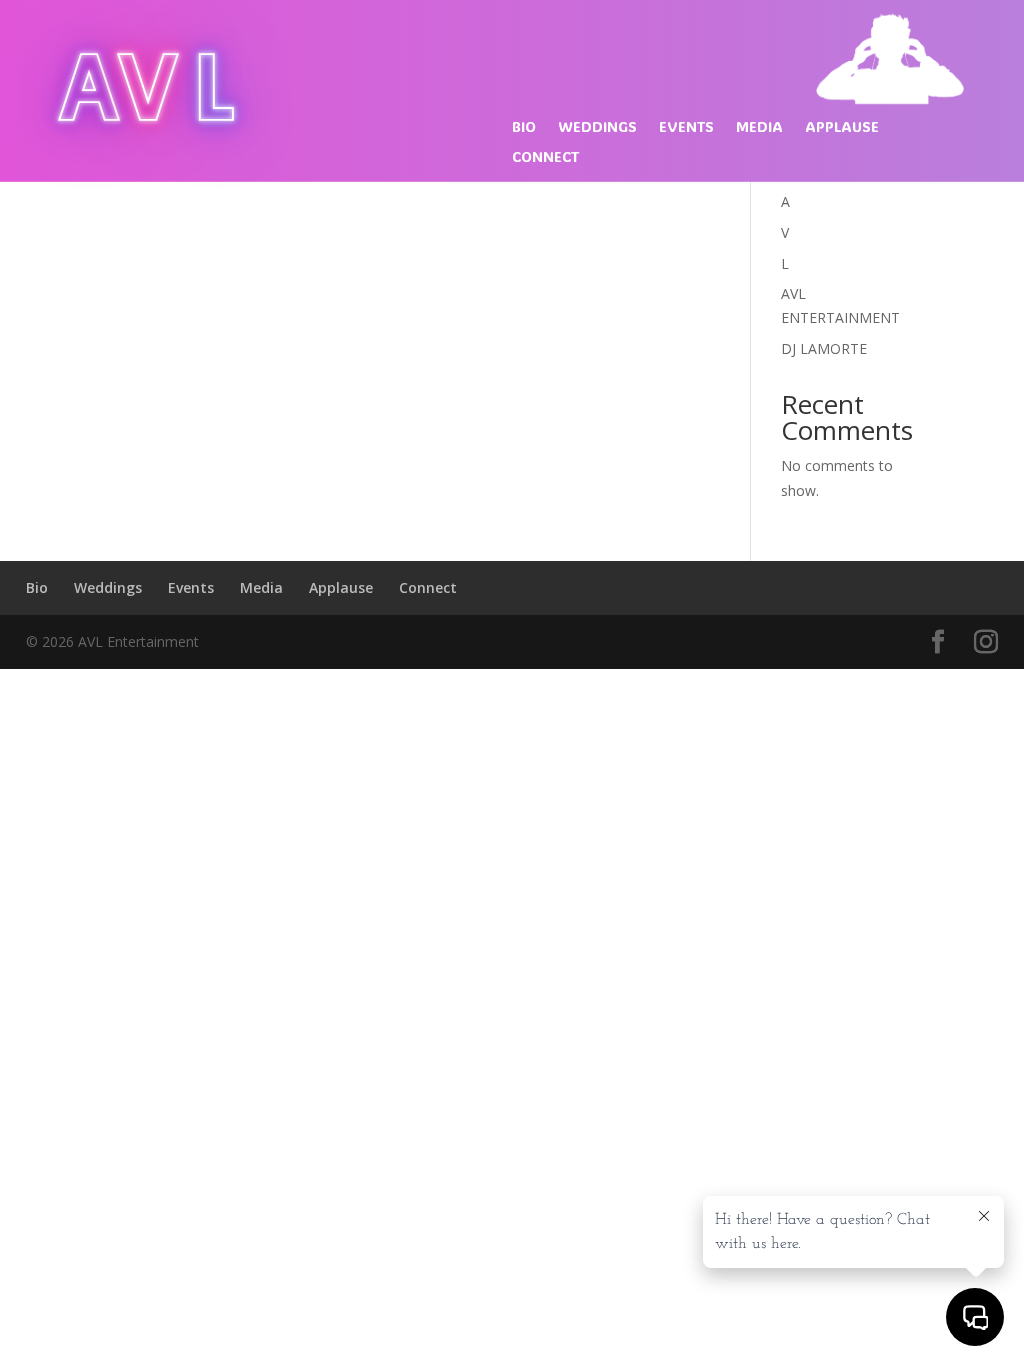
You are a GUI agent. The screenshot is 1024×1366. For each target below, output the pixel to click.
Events (686, 128)
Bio (524, 128)
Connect (545, 158)
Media (759, 128)
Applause (842, 128)
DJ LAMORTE (824, 348)
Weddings (597, 128)
